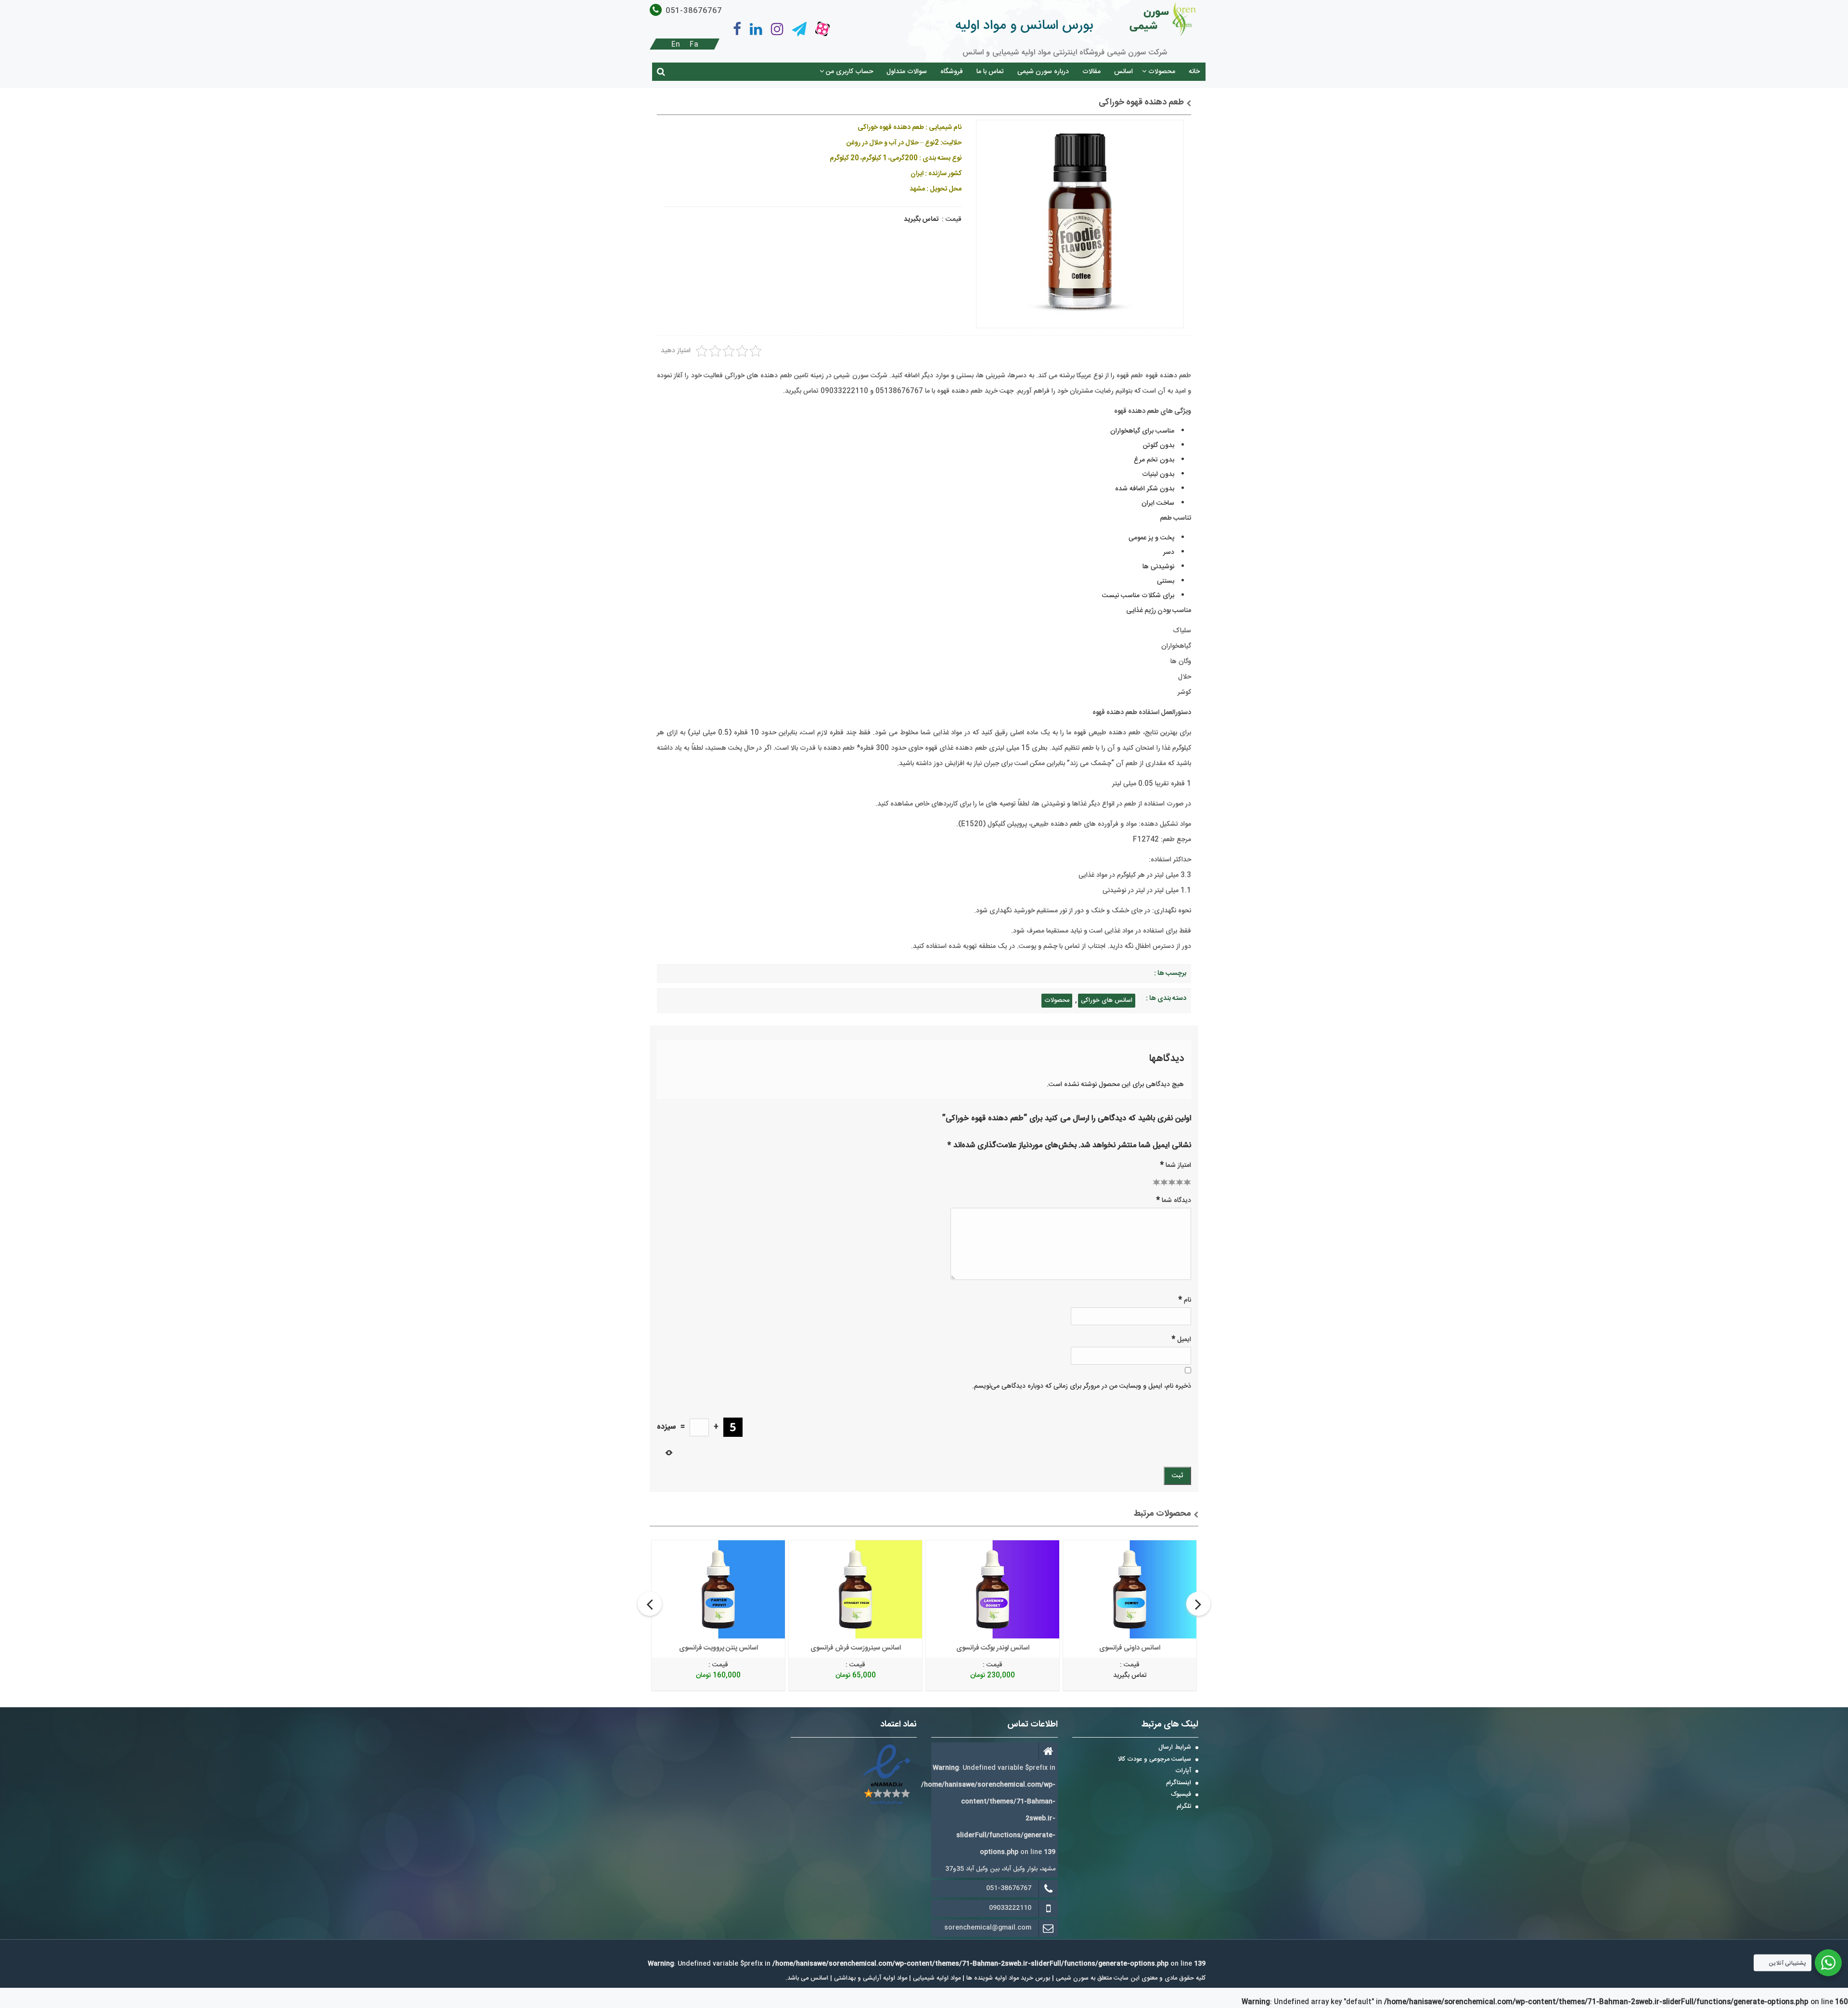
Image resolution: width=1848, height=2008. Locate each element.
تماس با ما (990, 72)
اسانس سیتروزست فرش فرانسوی (856, 1648)
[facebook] (737, 29)
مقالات (1091, 72)
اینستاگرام (1179, 1783)
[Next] (1198, 1604)
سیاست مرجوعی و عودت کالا (1155, 1760)
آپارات (1183, 1771)
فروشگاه (952, 72)
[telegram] (799, 29)
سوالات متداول (907, 72)
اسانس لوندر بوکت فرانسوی (993, 1648)
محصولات (1162, 72)
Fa (694, 45)
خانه (1194, 72)
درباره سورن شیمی (1043, 72)
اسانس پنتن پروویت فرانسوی (719, 1648)
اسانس (1123, 72)
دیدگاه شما (1174, 1200)
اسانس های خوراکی (1107, 1000)
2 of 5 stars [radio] (1160, 1182)
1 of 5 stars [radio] (1156, 1182)
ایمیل (1181, 1339)
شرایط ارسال (1175, 1748)
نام (1185, 1300)
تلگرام (1184, 1807)
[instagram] (777, 29)
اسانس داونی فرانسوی (1130, 1648)
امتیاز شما (1176, 1165)
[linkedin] (756, 29)
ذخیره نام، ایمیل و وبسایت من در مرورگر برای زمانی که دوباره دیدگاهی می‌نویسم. (1082, 1386)
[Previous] (650, 1604)
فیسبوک (1181, 1795)
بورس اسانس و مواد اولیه (1024, 26)
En (676, 45)
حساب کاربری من (849, 72)
